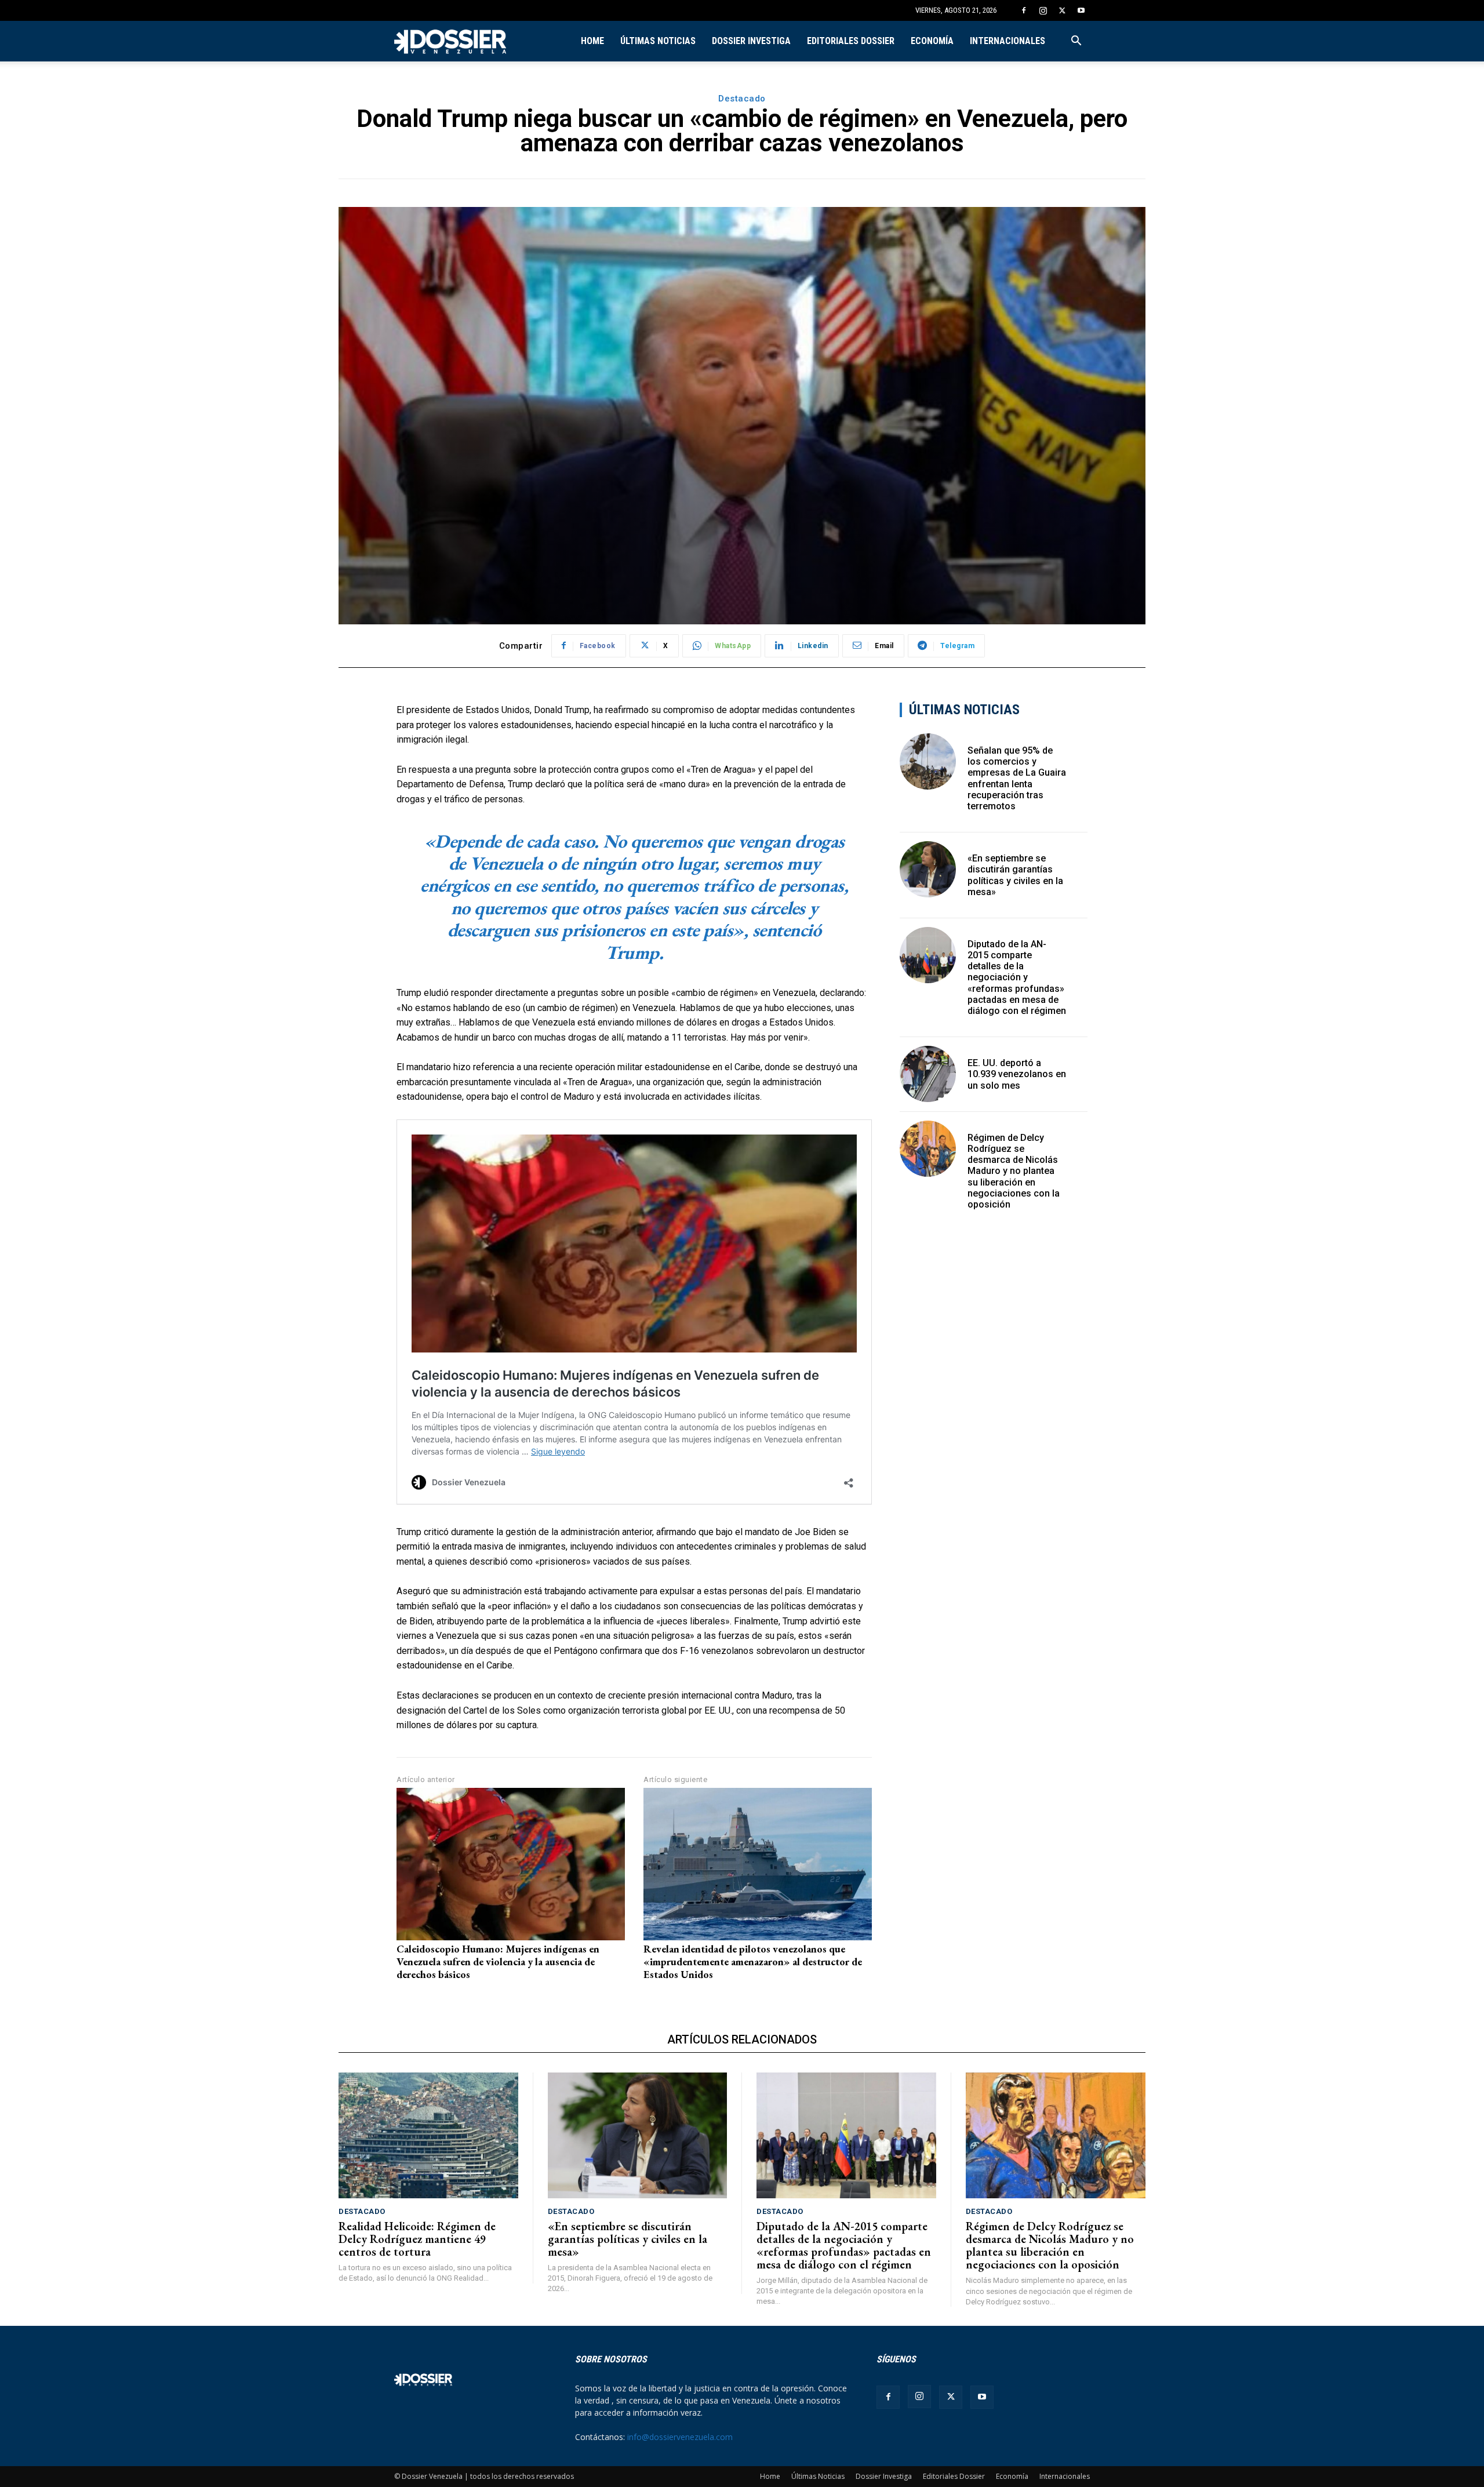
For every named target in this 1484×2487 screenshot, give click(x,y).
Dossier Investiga (751, 41)
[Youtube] (1081, 10)
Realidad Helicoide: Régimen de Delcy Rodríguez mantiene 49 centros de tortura (417, 2239)
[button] (1076, 42)
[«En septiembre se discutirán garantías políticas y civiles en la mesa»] (928, 869)
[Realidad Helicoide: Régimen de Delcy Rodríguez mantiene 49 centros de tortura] (428, 2135)
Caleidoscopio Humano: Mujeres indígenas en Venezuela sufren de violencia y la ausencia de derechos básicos (498, 1961)
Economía (932, 41)
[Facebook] (1024, 10)
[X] (1062, 10)
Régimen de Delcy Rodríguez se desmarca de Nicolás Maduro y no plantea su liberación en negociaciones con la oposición (1014, 1171)
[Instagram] (1043, 10)
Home (592, 41)
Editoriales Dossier (851, 41)
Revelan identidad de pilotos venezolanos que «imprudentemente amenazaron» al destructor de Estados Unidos (753, 1961)
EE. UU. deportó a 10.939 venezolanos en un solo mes (1017, 1074)
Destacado (742, 99)
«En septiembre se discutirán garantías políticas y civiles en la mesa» (1015, 875)
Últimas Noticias (658, 41)
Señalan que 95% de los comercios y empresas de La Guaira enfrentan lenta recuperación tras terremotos (1017, 778)
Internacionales (1007, 41)
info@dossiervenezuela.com (680, 2437)
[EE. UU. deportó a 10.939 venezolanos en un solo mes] (928, 1074)
